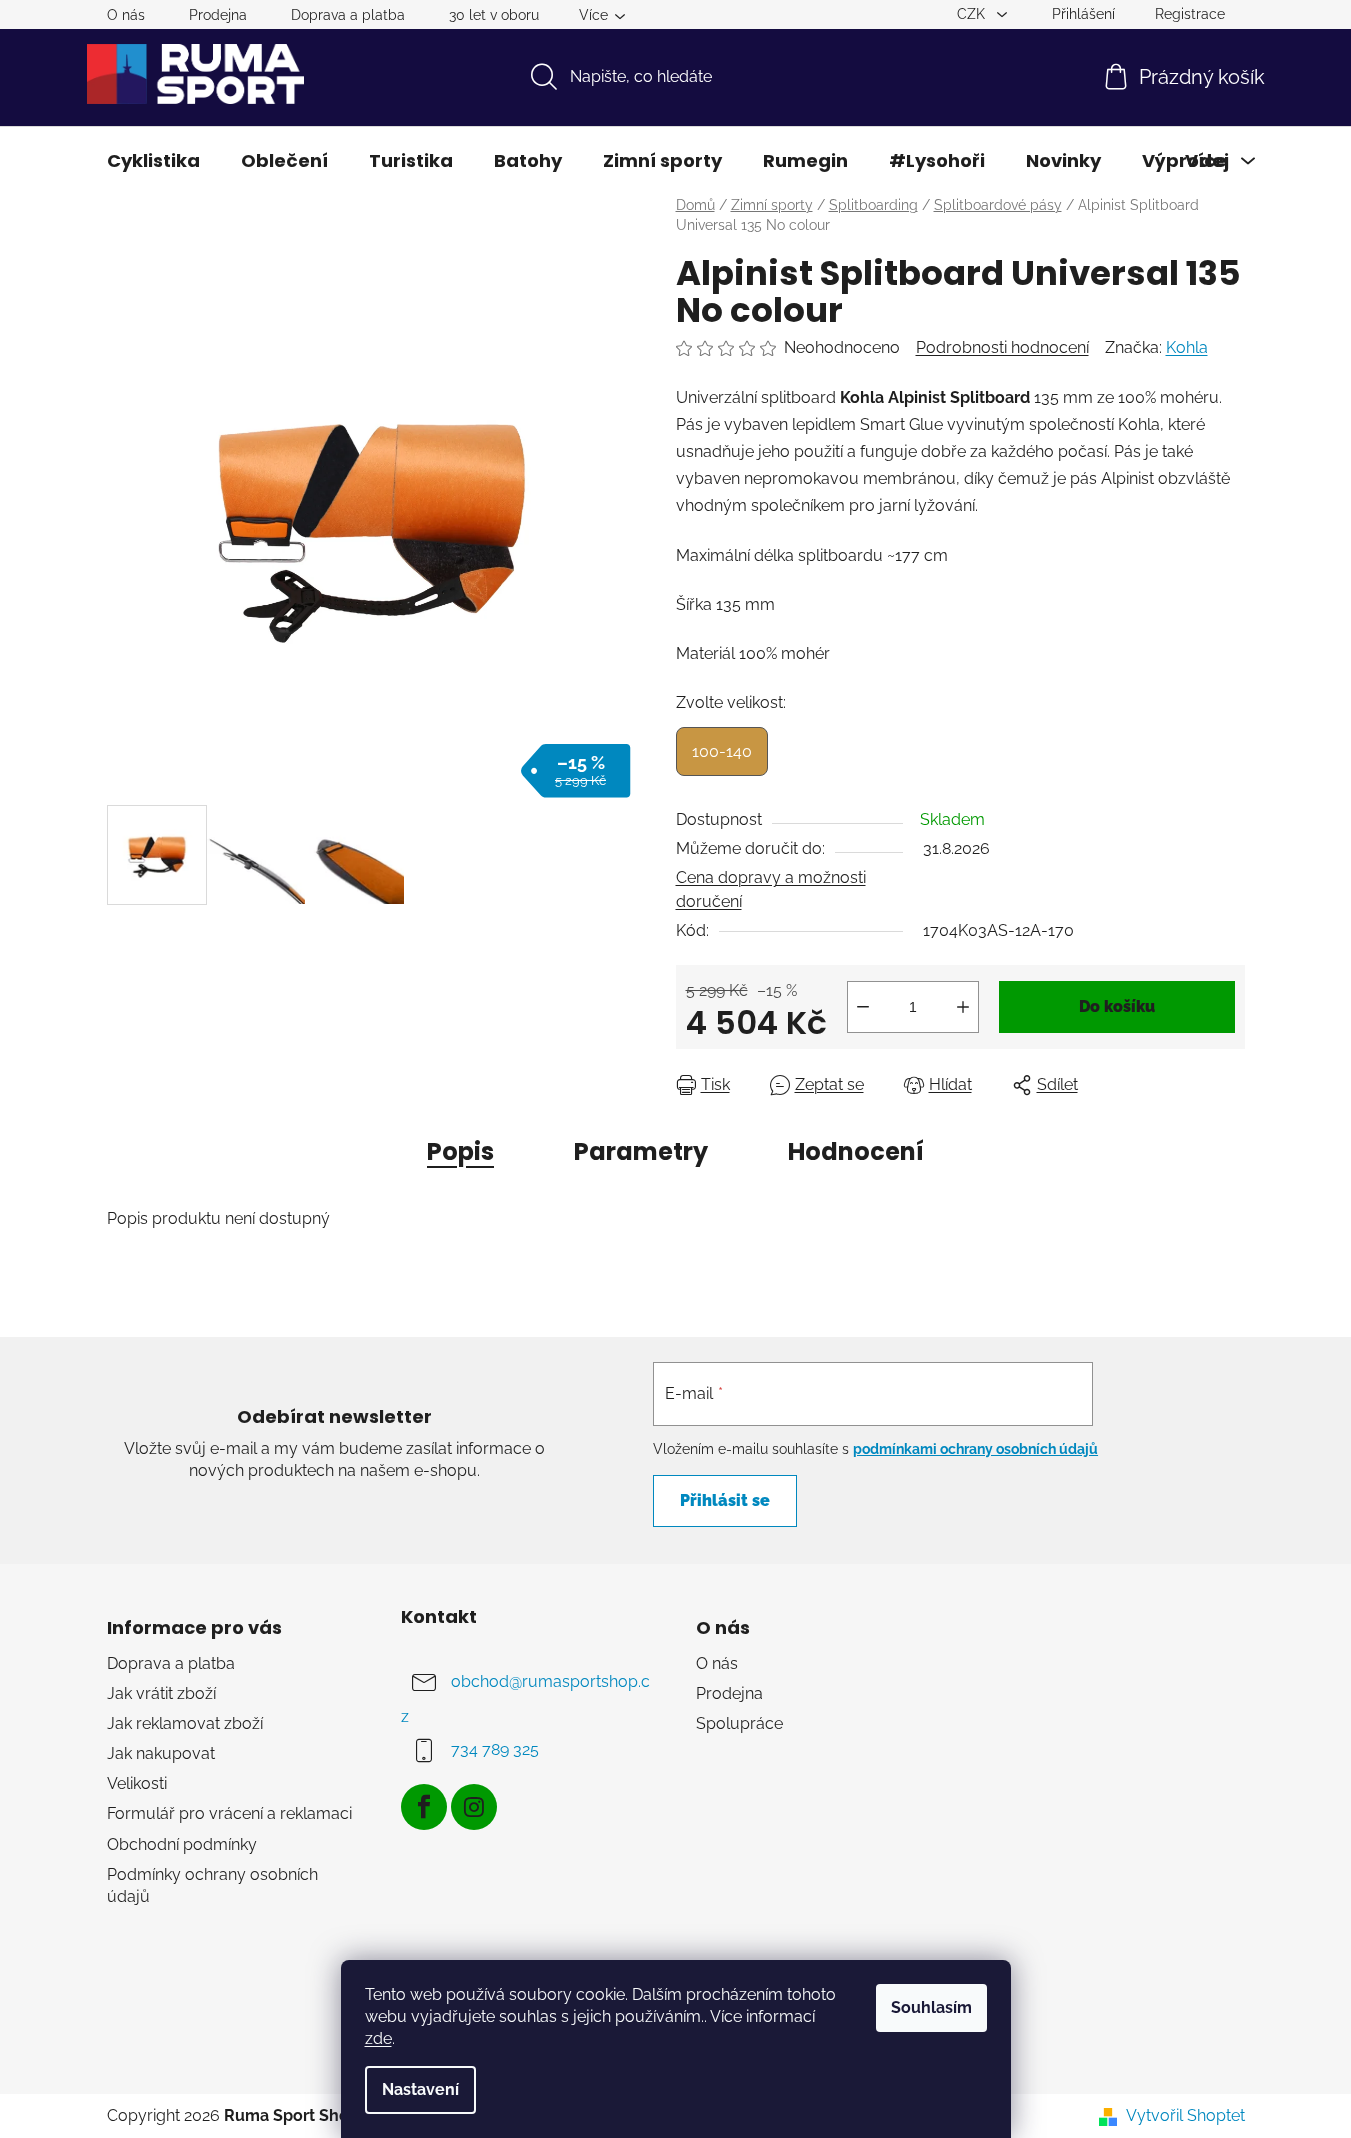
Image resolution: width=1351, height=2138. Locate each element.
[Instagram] (474, 1807)
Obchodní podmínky (182, 1844)
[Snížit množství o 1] (863, 1007)
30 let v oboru (494, 15)
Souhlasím (931, 2007)
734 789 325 (495, 1749)
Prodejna (218, 15)
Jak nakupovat (161, 1753)
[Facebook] (424, 1807)
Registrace (1190, 14)
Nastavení (420, 2089)
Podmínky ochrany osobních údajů (212, 1885)
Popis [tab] (460, 1151)
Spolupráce (739, 1723)
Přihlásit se (725, 1500)
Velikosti (137, 1783)
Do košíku (1117, 1006)
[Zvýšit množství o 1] (963, 1007)
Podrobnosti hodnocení (1002, 347)
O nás (126, 15)
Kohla (1187, 347)
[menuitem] (153, 161)
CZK (973, 14)
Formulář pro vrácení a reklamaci (229, 1813)
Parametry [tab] (641, 1151)
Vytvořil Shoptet (1185, 2115)
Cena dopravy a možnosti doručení (771, 889)
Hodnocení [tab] (856, 1151)
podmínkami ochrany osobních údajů (975, 1449)
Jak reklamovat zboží (185, 1723)
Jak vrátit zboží (161, 1693)
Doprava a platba (348, 15)
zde (378, 2038)
